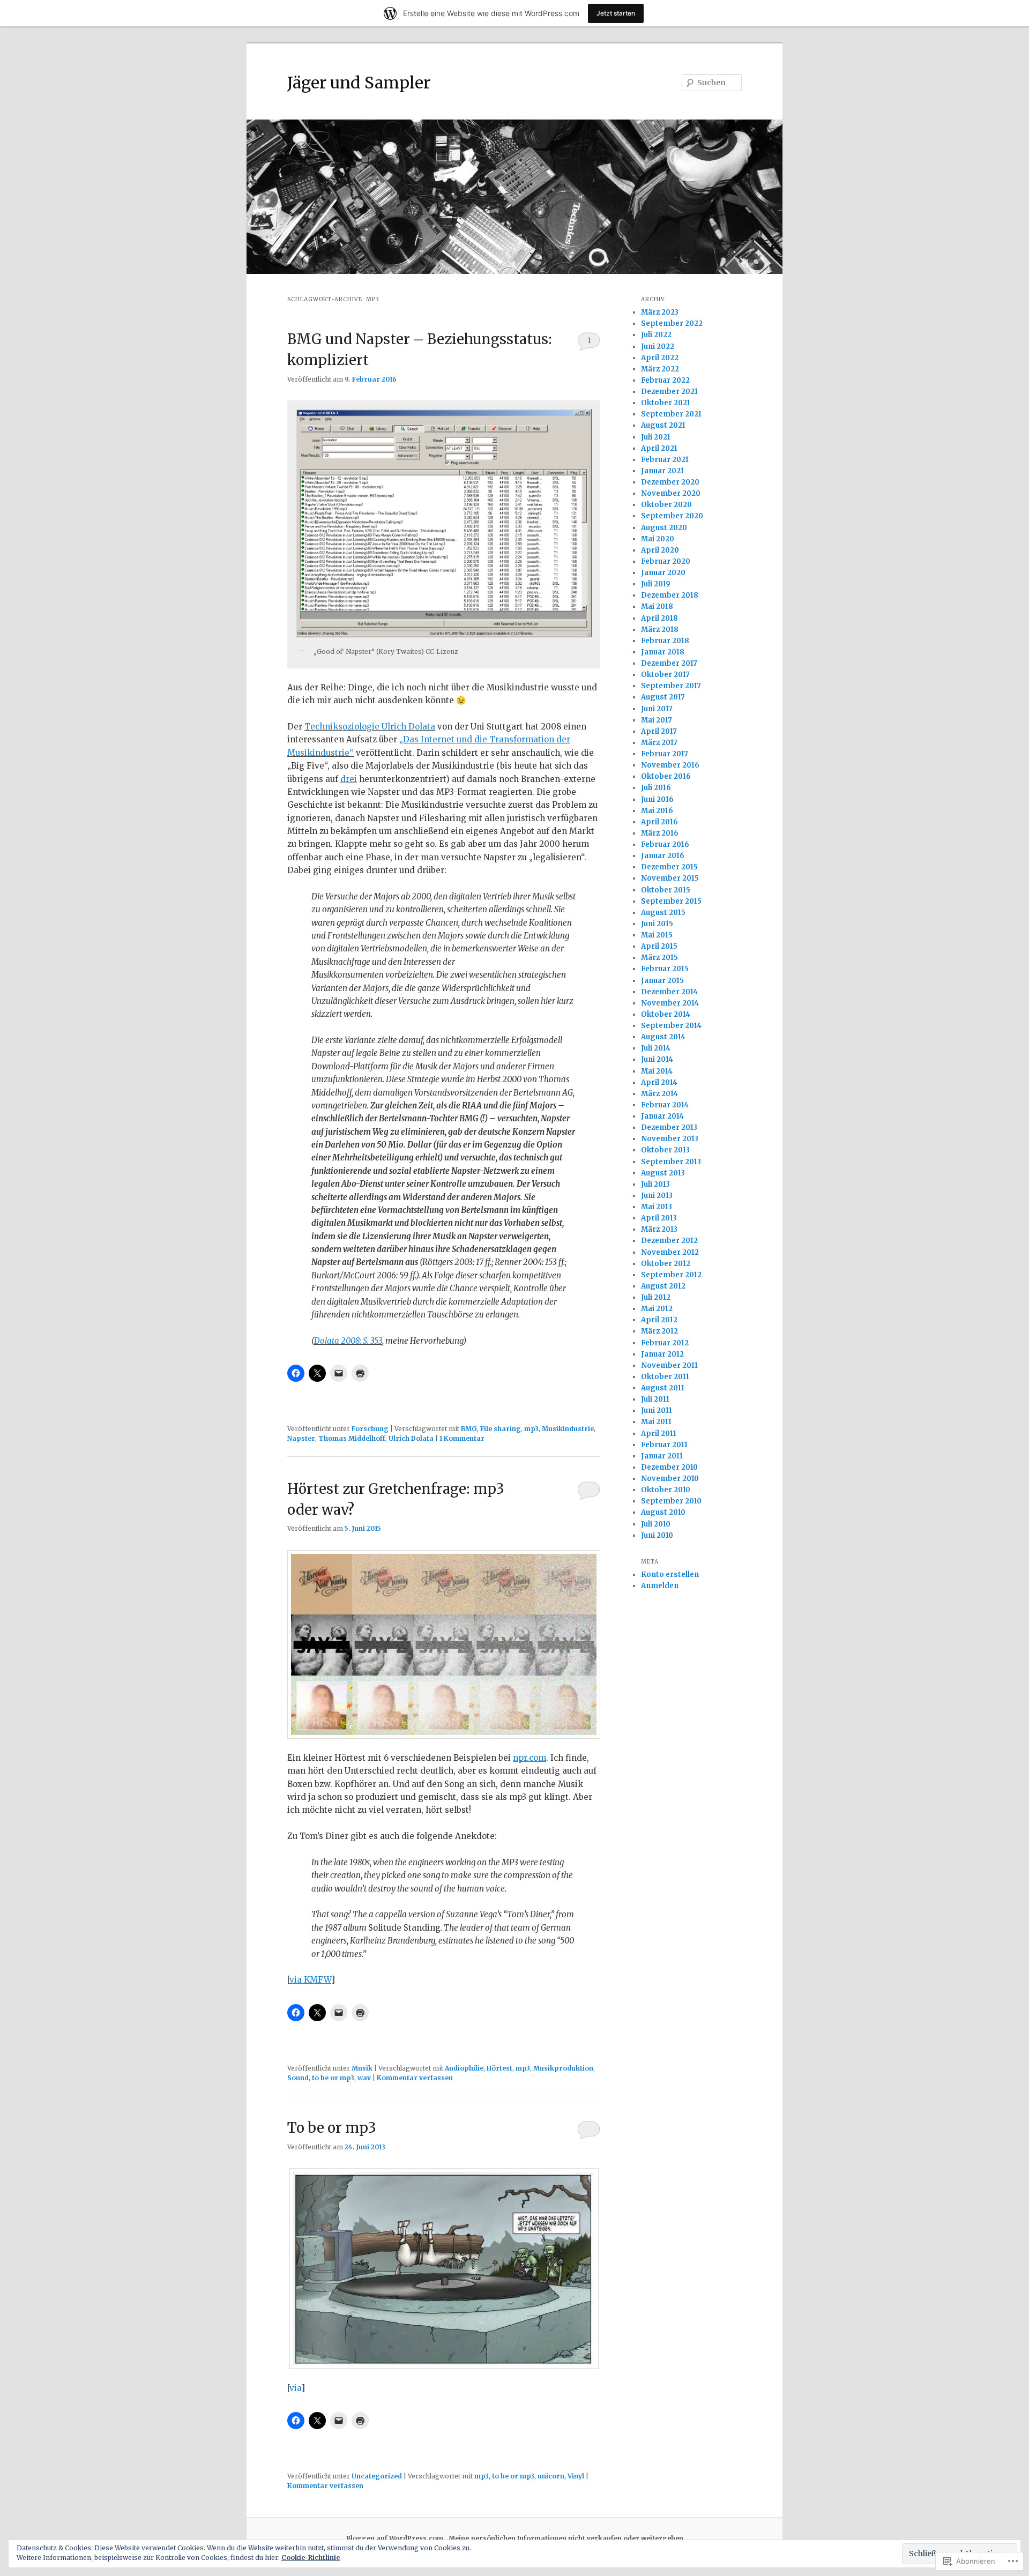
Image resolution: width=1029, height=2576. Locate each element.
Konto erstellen (670, 1574)
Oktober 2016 (666, 776)
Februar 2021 (665, 460)
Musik (362, 2068)
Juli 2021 (656, 437)
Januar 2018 (663, 652)
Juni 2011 (657, 1410)
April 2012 (659, 1320)
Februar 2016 (665, 844)
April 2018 (659, 618)
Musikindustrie (568, 1429)
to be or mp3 (333, 2078)
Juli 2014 (656, 1048)
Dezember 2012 (669, 1241)
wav (364, 2078)
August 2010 (663, 1512)
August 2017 (663, 697)
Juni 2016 (657, 799)
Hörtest (499, 2068)
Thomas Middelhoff (352, 1438)
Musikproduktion (563, 2068)
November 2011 (669, 1365)
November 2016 (670, 765)
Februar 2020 (666, 561)
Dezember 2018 (670, 595)
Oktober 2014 (666, 1014)
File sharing (501, 1429)
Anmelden (660, 1586)
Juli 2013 (655, 1184)
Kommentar (462, 1438)
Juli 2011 (655, 1399)
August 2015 (663, 913)
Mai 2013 (657, 1207)
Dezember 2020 (670, 482)
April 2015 (659, 946)
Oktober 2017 (665, 675)
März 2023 (660, 312)
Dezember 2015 (669, 867)
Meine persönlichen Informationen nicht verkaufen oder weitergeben (566, 2538)
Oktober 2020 (666, 505)
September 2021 (671, 414)
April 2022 (660, 358)
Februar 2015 (665, 969)
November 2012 (670, 1252)
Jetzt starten (616, 13)
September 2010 (671, 1501)
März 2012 (659, 1331)
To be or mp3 (332, 2128)
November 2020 (671, 493)
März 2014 (659, 1094)
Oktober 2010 (666, 1490)
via (295, 2388)
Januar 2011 (662, 1456)
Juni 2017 (657, 709)
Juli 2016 (656, 788)
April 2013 (659, 1218)
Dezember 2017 (669, 663)
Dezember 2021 (669, 392)
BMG (469, 1429)
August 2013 (663, 1173)
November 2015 (670, 878)
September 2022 (672, 323)
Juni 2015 (657, 924)
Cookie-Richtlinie (311, 2558)
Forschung (370, 1429)
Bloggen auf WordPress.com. (396, 2538)
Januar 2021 (662, 471)
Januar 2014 (662, 1116)
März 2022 (660, 369)
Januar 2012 (662, 1354)
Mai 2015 (657, 935)
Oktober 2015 (666, 890)
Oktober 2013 (665, 1150)
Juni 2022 (658, 347)
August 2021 (663, 425)
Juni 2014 (657, 1059)
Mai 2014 (657, 1071)
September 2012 (671, 1275)
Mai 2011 (656, 1422)
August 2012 (663, 1286)
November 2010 (670, 1479)
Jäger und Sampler (359, 83)
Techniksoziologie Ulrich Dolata (370, 727)
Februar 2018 (665, 641)
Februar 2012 (665, 1343)
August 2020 (664, 528)
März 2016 (660, 833)
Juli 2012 (656, 1297)
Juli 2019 (656, 584)
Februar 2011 (664, 1445)
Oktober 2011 (665, 1377)
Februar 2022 (665, 380)
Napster (301, 1438)
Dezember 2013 (669, 1127)
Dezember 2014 (669, 992)
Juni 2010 (657, 1535)
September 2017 (671, 686)
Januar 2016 (663, 856)
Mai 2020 (658, 539)
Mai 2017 (657, 720)
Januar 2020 (663, 573)
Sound (298, 2078)
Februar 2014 (665, 1105)
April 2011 (659, 1434)
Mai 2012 (657, 1309)
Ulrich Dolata (411, 1438)
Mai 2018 (657, 606)
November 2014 (670, 1003)
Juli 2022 (656, 335)
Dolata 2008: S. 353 (348, 1341)
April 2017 (659, 731)
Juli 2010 (656, 1524)
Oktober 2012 (666, 1264)
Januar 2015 (662, 981)
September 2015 (671, 901)
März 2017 (659, 743)
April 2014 (659, 1082)
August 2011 (663, 1388)
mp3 (531, 1429)
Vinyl (576, 2476)
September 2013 (671, 1162)
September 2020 (672, 516)
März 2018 (660, 630)
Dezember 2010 (669, 1467)
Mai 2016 (657, 811)
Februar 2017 (665, 754)
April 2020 (660, 550)
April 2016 (659, 822)
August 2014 (663, 1037)
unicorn (551, 2476)
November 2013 (670, 1139)
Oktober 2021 (666, 403)
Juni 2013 (657, 1196)
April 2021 (659, 448)
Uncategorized (377, 2476)
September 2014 (671, 1026)
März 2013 (659, 1229)
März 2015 (659, 958)
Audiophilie (464, 2068)
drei (349, 779)
